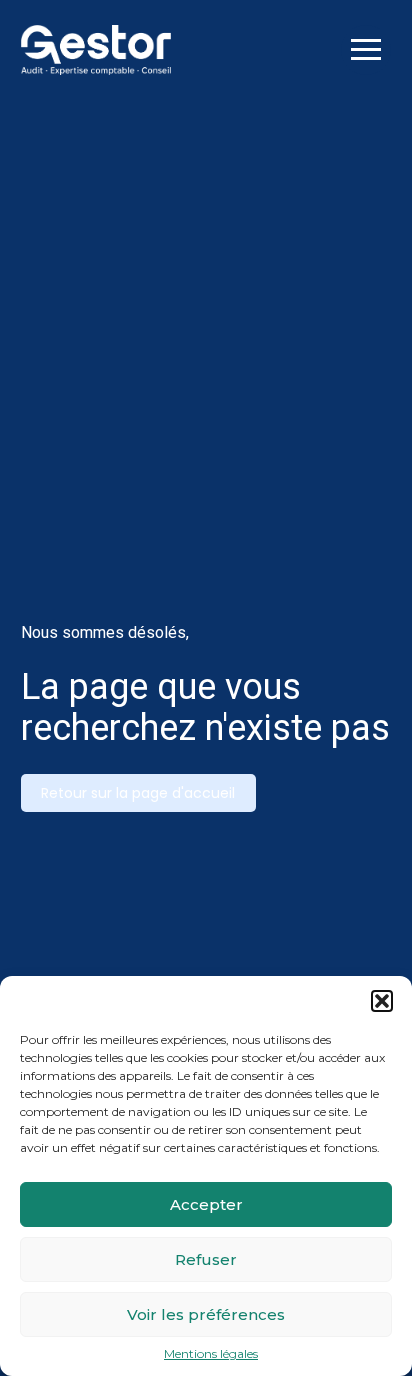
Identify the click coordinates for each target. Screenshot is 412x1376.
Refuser (206, 1259)
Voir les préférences (206, 1314)
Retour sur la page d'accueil (138, 793)
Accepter (206, 1204)
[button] (382, 1001)
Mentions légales (211, 1354)
